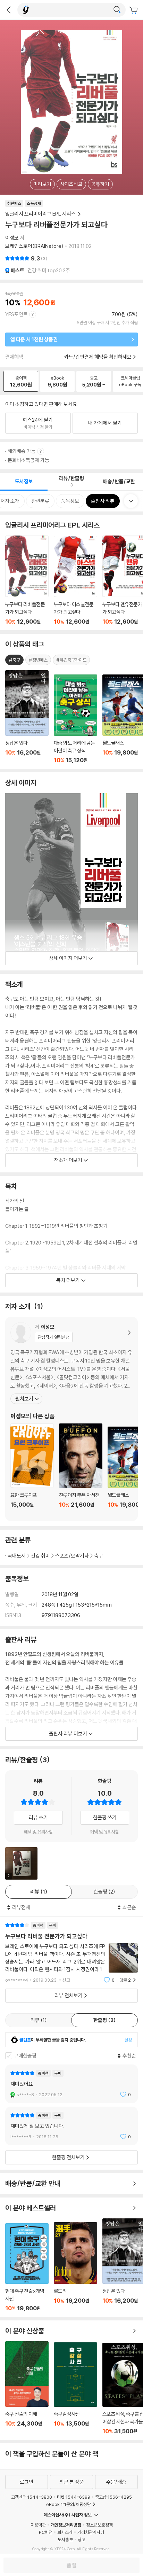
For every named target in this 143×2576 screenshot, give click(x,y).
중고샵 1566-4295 (113, 2497)
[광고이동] (117, 10)
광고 (82, 2539)
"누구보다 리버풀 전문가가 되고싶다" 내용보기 (71, 1953)
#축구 (14, 660)
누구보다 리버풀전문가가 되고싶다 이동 (27, 580)
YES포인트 (16, 314)
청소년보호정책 (99, 2525)
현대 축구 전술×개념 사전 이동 (27, 2267)
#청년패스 (38, 660)
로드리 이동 (75, 2267)
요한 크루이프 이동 (32, 1470)
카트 (134, 10)
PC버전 (46, 2532)
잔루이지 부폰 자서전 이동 (81, 1470)
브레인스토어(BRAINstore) (34, 246)
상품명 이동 (27, 717)
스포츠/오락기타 (72, 1556)
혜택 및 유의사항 (38, 1832)
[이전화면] (9, 10)
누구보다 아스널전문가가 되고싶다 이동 (75, 580)
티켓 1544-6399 (74, 2497)
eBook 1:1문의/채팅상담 (69, 2504)
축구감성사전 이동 (75, 2388)
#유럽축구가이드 (71, 660)
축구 (99, 1556)
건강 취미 (40, 1556)
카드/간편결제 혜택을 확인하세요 (98, 357)
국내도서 (17, 1556)
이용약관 (38, 2525)
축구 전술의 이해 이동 (27, 2388)
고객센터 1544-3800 (32, 2497)
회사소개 (65, 2532)
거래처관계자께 (91, 2532)
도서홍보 (65, 2539)
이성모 (12, 238)
